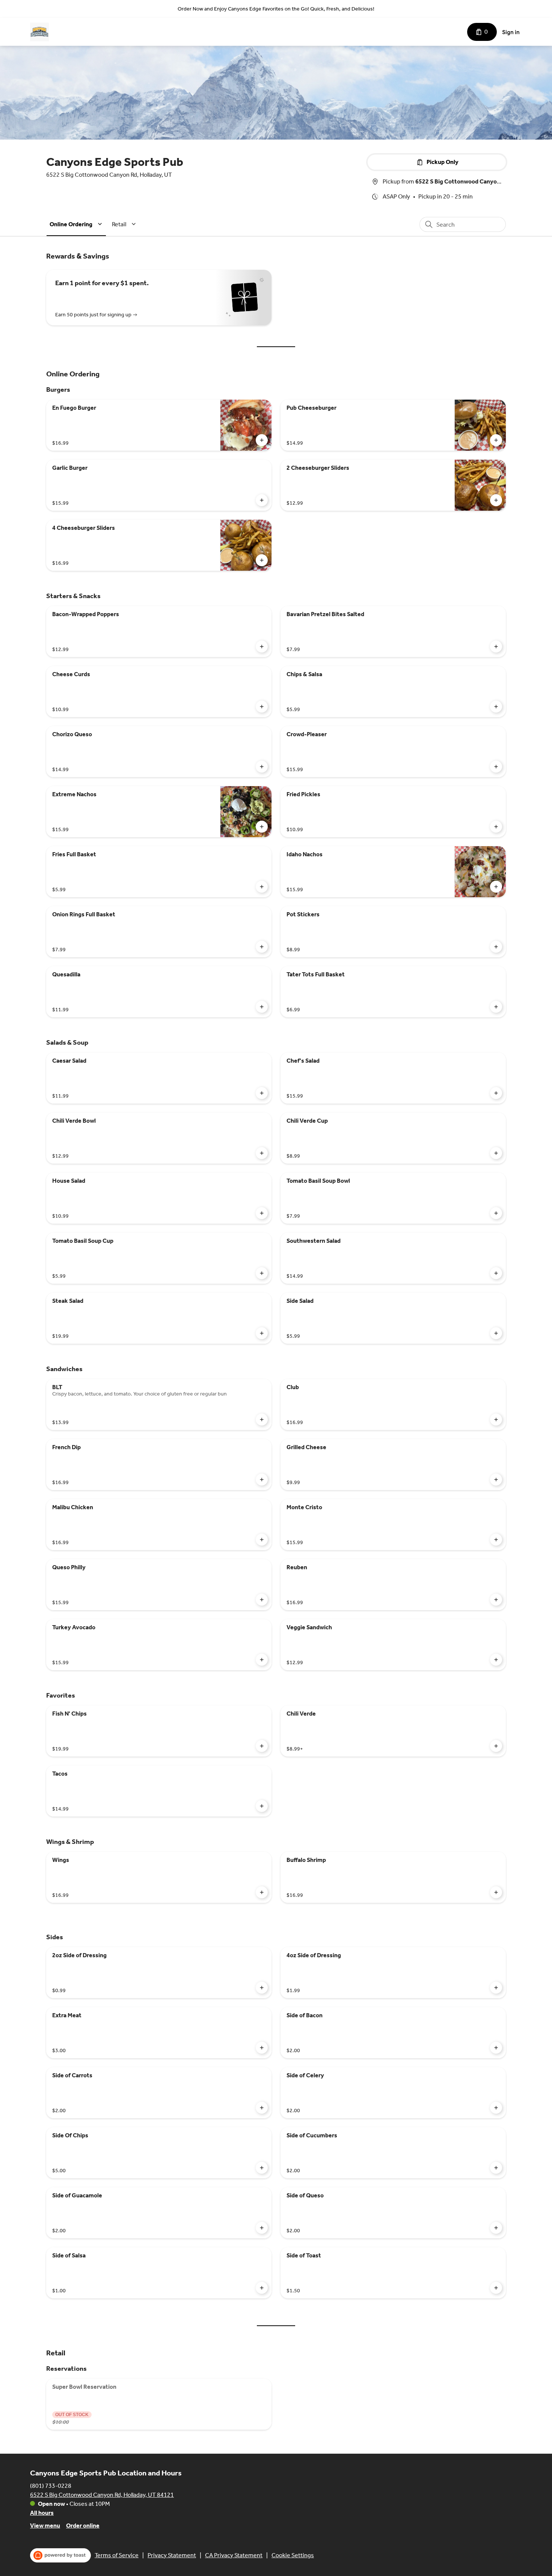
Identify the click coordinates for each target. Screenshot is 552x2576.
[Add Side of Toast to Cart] (496, 2288)
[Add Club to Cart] (496, 1420)
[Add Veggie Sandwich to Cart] (496, 1660)
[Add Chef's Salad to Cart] (496, 1093)
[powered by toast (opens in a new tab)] (60, 2555)
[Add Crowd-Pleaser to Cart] (496, 767)
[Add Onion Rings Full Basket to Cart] (262, 947)
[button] (77, 224)
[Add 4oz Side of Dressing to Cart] (496, 1988)
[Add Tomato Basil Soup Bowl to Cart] (496, 1213)
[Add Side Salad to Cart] (496, 1333)
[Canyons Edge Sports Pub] (39, 32)
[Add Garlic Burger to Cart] (262, 500)
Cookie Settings (293, 2555)
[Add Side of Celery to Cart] (496, 2108)
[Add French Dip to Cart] (262, 1480)
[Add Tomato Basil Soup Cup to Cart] (262, 1273)
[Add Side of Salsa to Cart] (262, 2288)
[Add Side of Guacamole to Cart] (262, 2228)
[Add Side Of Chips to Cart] (262, 2168)
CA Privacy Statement (234, 2555)
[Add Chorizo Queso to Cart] (262, 767)
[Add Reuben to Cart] (496, 1600)
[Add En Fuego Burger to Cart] (262, 440)
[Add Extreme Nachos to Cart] (262, 827)
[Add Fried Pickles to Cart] (496, 827)
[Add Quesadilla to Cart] (262, 1007)
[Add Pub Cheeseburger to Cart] (496, 440)
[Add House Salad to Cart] (262, 1213)
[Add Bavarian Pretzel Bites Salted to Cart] (496, 647)
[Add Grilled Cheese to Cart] (496, 1480)
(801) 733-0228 (51, 2486)
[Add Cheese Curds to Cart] (262, 707)
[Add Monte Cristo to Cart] (496, 1540)
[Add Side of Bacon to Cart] (496, 2048)
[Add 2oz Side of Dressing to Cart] (262, 1988)
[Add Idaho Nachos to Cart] (496, 887)
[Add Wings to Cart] (262, 1892)
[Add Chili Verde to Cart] (496, 1746)
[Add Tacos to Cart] (262, 1806)
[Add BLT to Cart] (262, 1420)
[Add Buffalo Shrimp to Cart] (496, 1892)
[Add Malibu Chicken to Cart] (262, 1540)
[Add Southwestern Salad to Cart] (496, 1273)
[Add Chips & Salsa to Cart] (496, 707)
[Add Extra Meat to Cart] (262, 2048)
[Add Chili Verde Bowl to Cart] (262, 1153)
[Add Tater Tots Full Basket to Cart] (496, 1007)
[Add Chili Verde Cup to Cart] (496, 1153)
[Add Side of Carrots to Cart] (262, 2108)
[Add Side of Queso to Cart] (496, 2228)
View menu (45, 2526)
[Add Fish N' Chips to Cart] (262, 1746)
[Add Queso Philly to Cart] (262, 1600)
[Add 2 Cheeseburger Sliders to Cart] (496, 500)
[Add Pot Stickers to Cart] (496, 947)
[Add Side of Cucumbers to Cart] (496, 2168)
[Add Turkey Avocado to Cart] (262, 1660)
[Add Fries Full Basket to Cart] (262, 887)
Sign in (511, 32)
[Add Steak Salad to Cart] (262, 1333)
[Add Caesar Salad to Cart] (262, 1093)
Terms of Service (117, 2555)
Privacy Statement (172, 2555)
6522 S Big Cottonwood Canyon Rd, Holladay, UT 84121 (102, 2495)
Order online (83, 2526)
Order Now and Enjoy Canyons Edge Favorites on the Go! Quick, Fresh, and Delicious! (276, 9)
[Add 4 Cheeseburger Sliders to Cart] (262, 560)
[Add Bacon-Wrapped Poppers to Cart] (262, 647)
